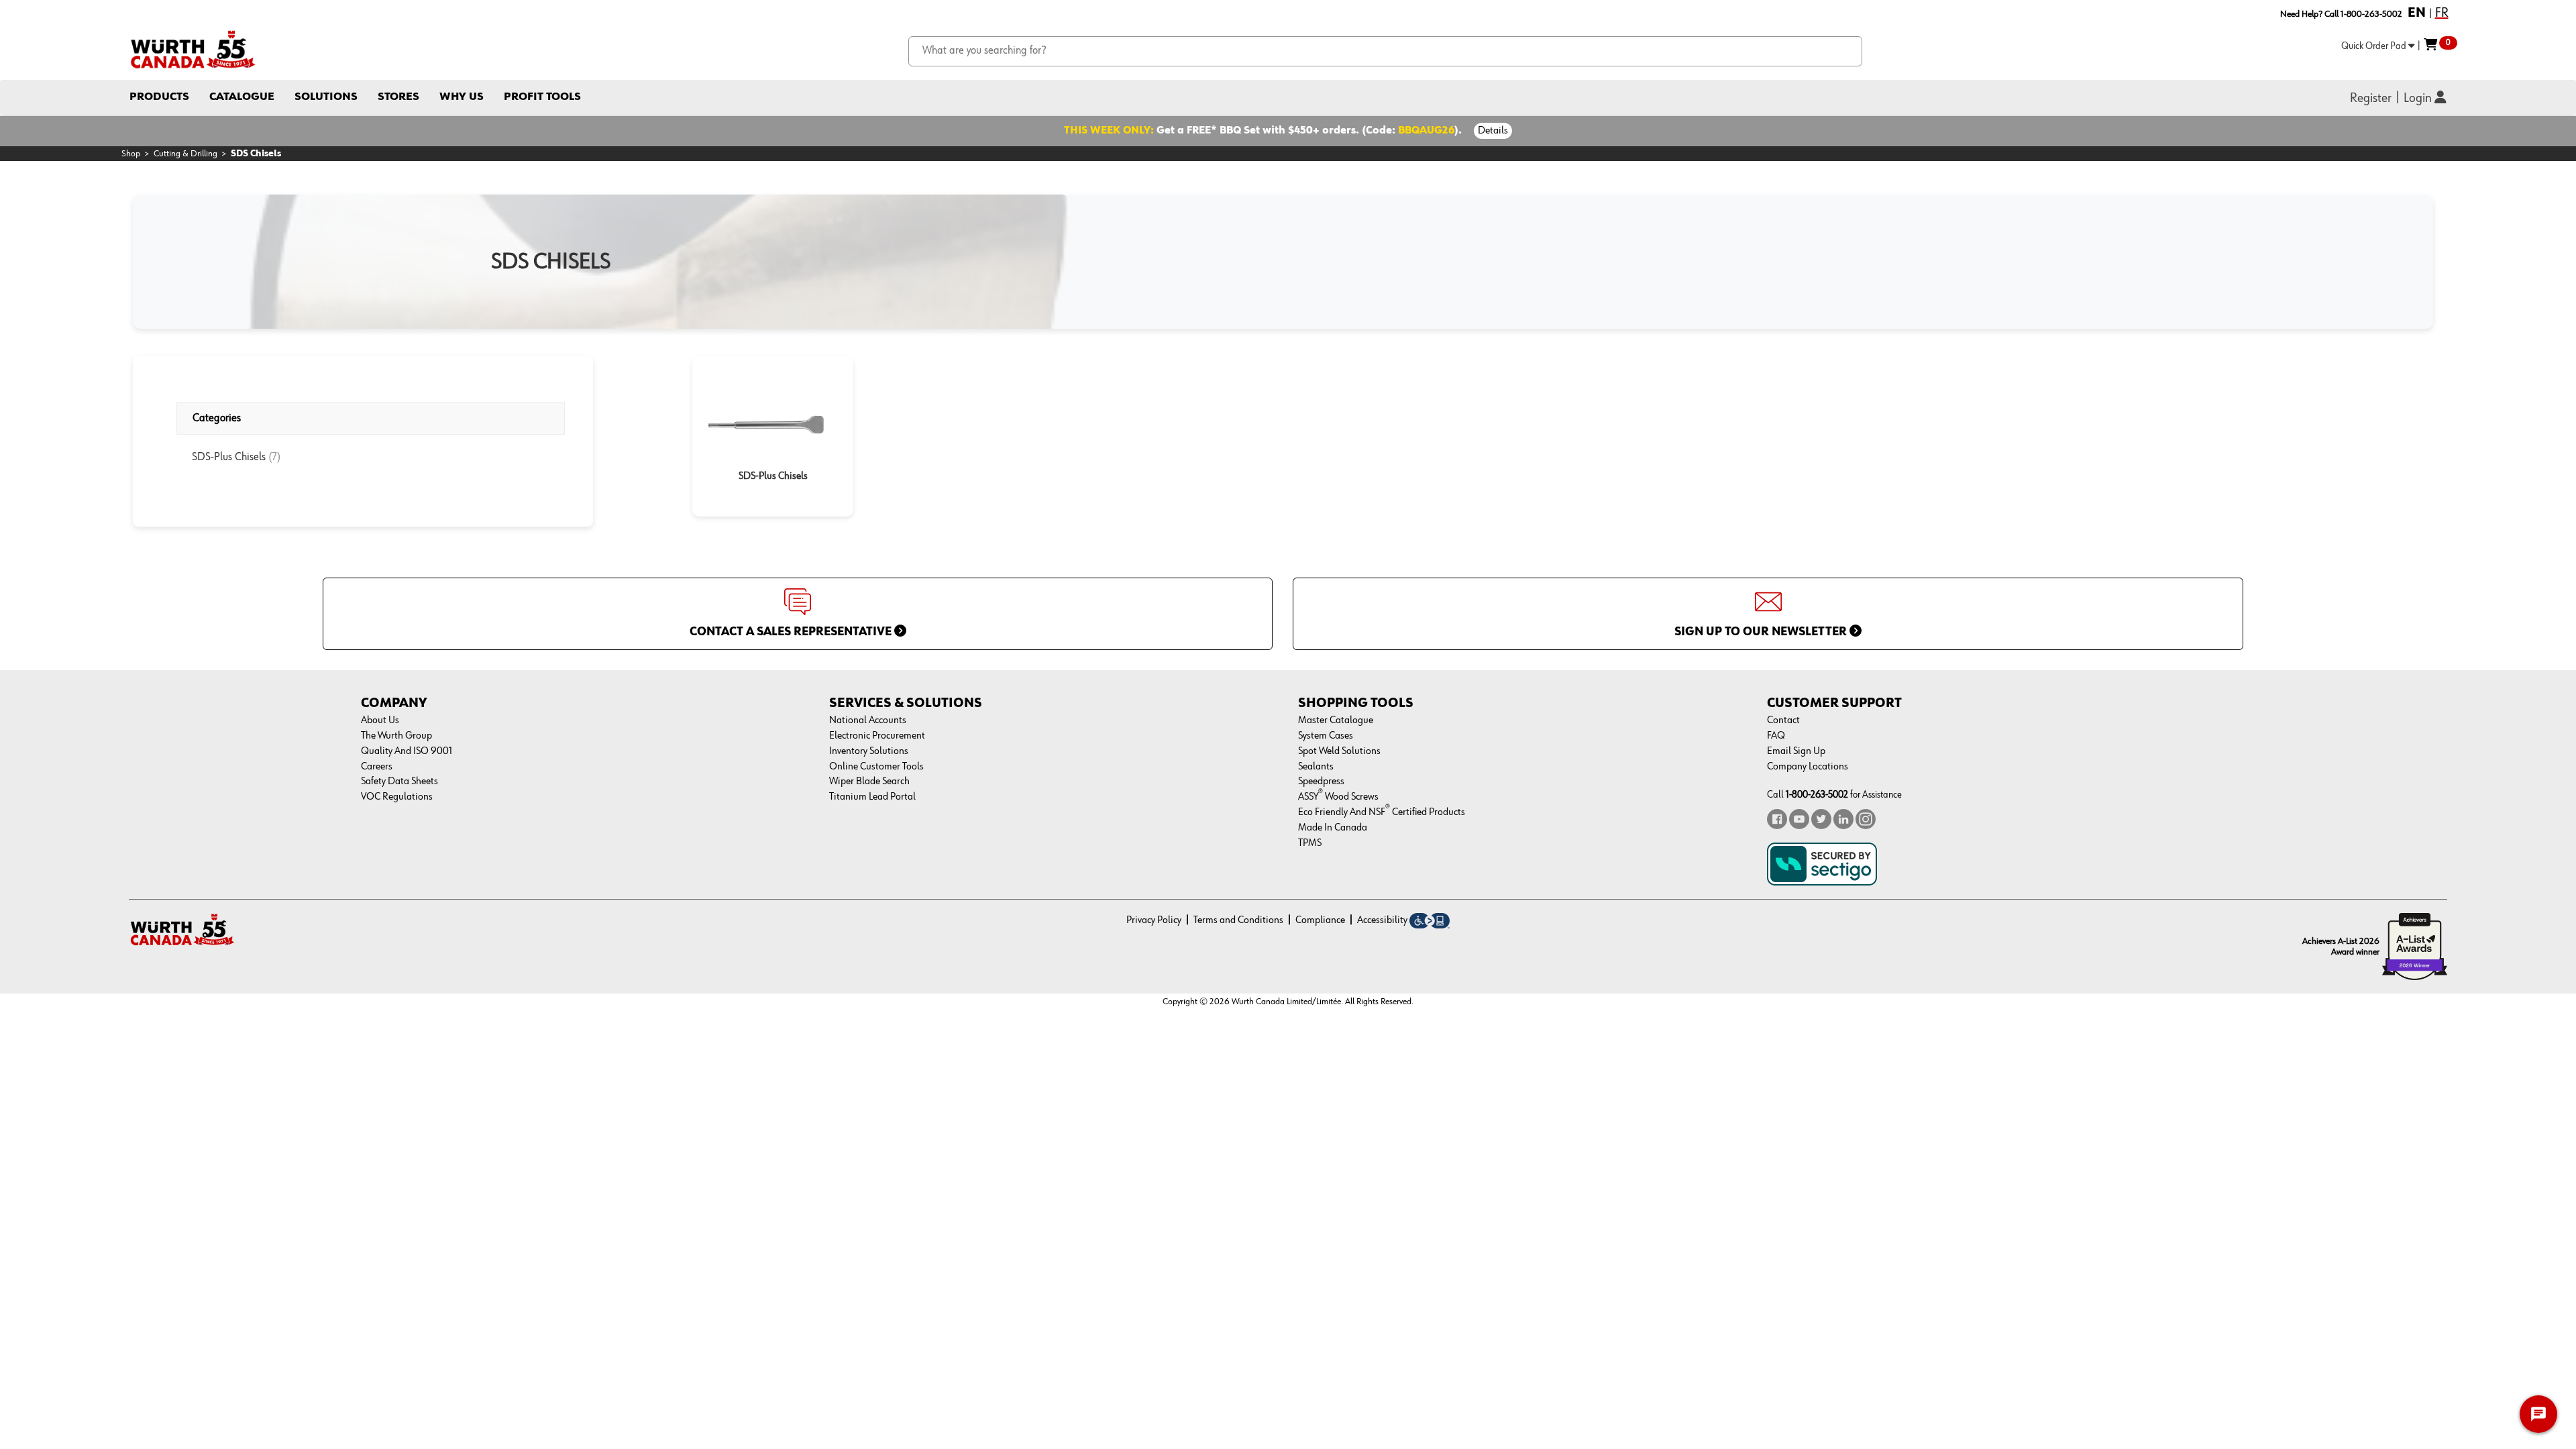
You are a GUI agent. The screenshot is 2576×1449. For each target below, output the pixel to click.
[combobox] (1386, 51)
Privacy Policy (1154, 920)
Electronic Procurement (877, 736)
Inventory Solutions (869, 751)
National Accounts (868, 720)
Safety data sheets (399, 782)
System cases (1326, 736)
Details (1493, 131)
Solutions (326, 97)
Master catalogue (1336, 720)
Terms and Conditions (1238, 920)
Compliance (1320, 920)
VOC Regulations (397, 797)
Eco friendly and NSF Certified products (1382, 812)
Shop (131, 154)
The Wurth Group (396, 736)
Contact (1783, 720)
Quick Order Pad (2375, 46)
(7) (275, 457)
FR (2442, 13)
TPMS (1310, 843)
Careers (377, 767)
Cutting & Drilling (185, 154)
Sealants (1316, 767)
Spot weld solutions (1339, 751)
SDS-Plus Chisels (230, 457)
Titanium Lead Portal (872, 797)
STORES (398, 97)
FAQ (1776, 736)
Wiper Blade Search (869, 782)
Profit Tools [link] (542, 97)
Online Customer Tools (876, 767)
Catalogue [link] (242, 97)
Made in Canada (1333, 828)
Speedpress (1321, 782)
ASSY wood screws (1338, 797)
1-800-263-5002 (1817, 795)
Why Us (462, 97)
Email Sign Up (1796, 751)
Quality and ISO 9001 (407, 751)
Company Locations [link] (1808, 767)
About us (380, 720)
